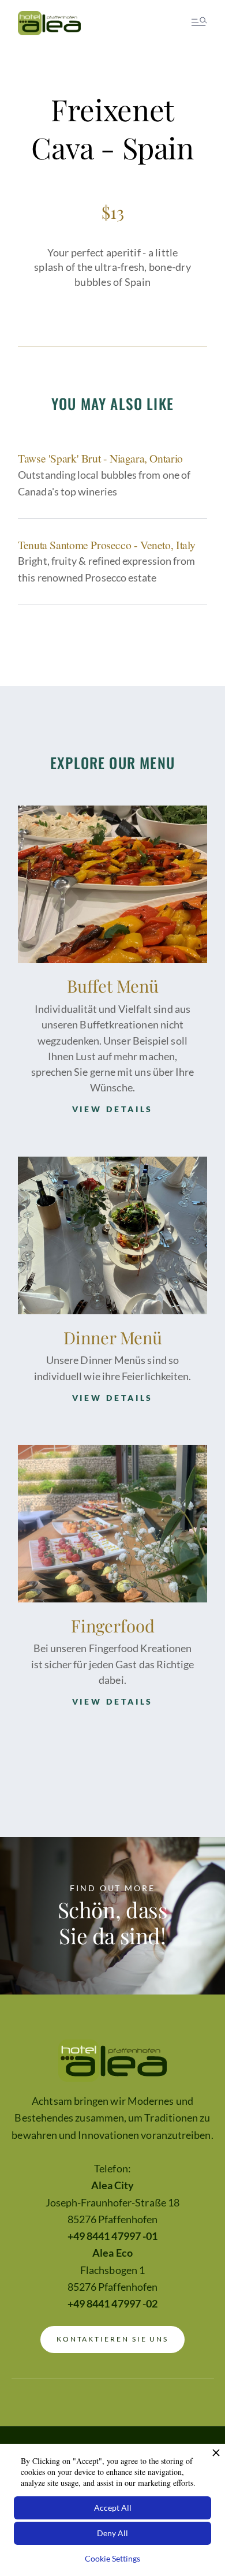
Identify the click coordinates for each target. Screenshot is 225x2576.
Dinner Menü (113, 1337)
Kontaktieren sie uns (113, 2339)
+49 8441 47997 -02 (112, 2304)
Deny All (112, 2533)
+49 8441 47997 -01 (112, 2236)
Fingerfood (113, 1625)
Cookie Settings (112, 2558)
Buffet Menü (113, 985)
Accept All (113, 2508)
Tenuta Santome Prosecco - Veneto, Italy (107, 545)
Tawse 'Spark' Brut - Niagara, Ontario (100, 458)
